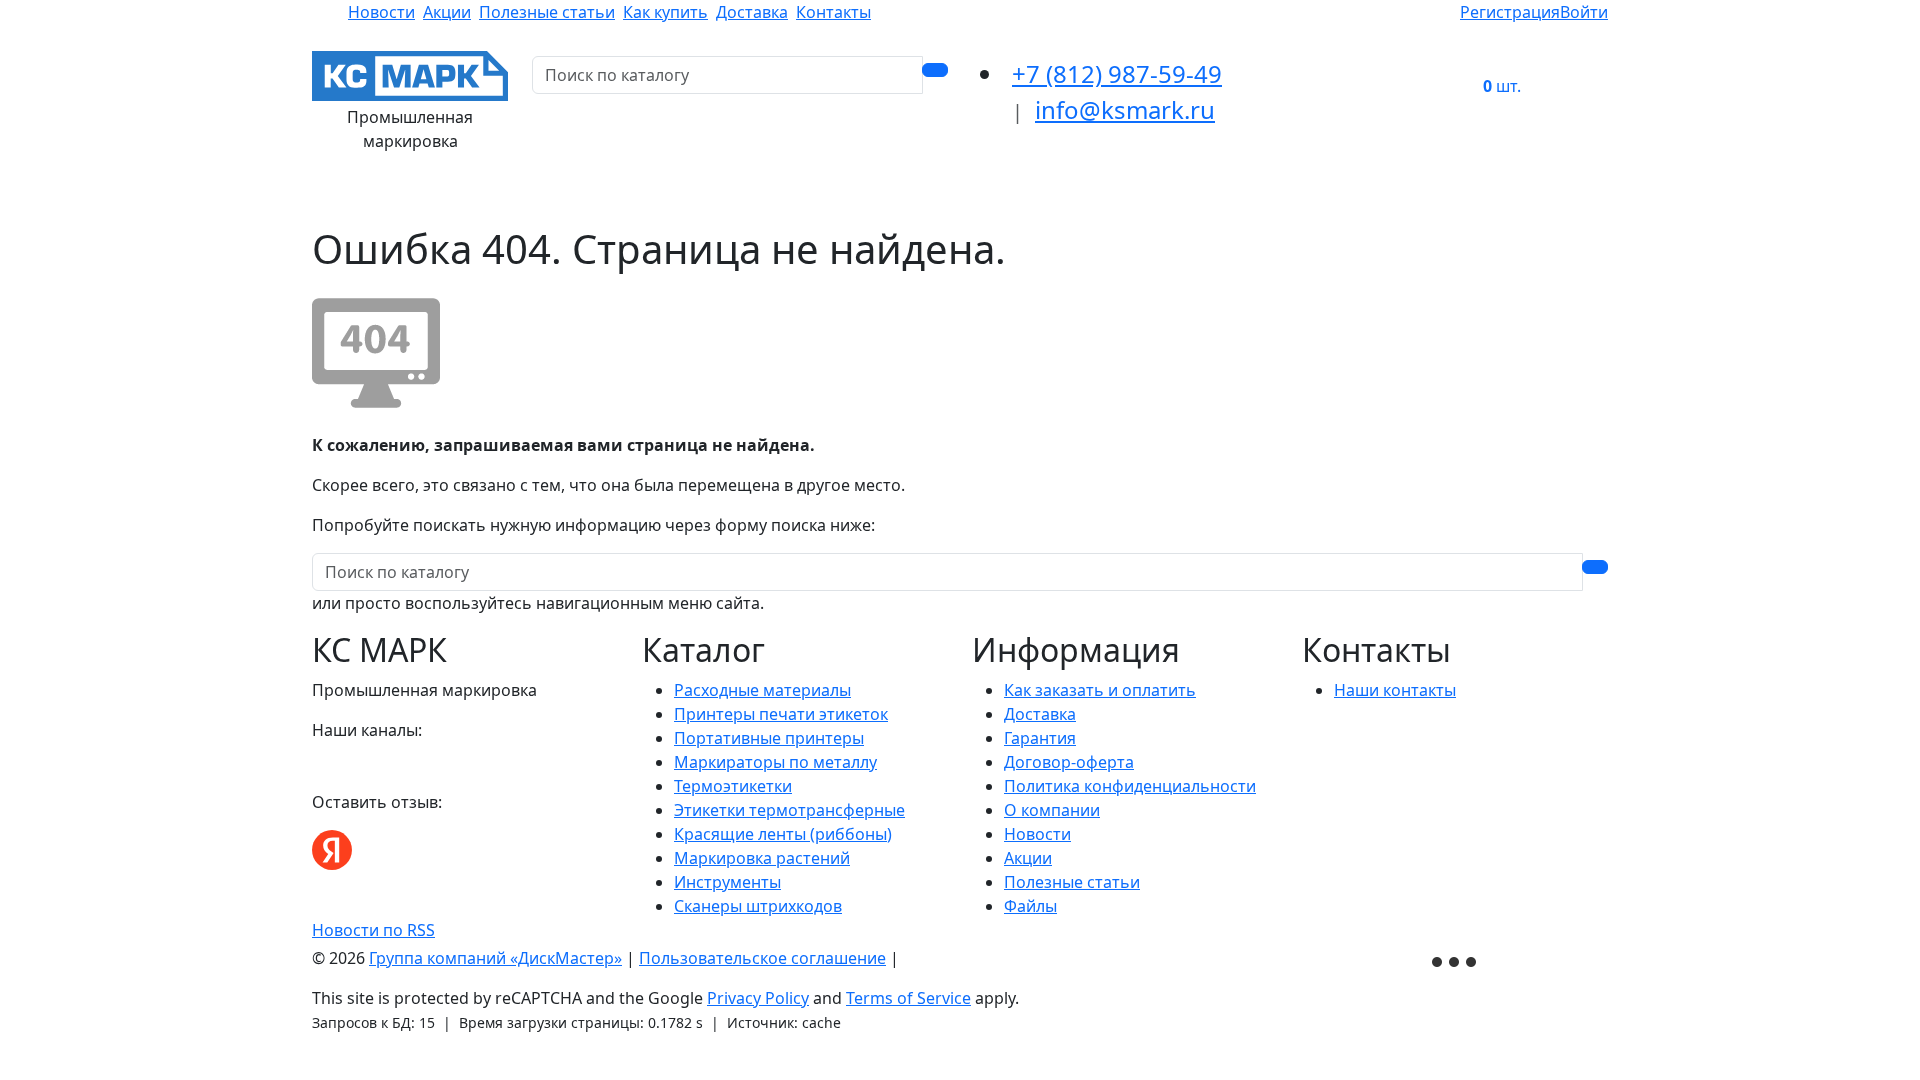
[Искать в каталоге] (935, 70)
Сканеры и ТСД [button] (1097, 197)
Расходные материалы (762, 690)
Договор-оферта (1069, 762)
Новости (381, 12)
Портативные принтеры (769, 738)
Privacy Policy (758, 998)
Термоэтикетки (733, 786)
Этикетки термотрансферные (789, 810)
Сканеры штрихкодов (758, 906)
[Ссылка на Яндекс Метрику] (1456, 959)
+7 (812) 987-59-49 (1117, 73)
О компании (1052, 810)
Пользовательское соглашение (762, 958)
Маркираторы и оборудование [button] (889, 197)
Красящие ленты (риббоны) (783, 834)
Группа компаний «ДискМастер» (495, 958)
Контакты (833, 12)
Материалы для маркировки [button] (447, 197)
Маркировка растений (762, 858)
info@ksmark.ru (1125, 109)
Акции (447, 12)
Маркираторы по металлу (775, 762)
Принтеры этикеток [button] (663, 197)
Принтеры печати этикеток (781, 714)
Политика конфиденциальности (1130, 786)
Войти (1584, 12)
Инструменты (727, 882)
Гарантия (1040, 738)
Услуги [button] (1209, 197)
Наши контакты (1395, 690)
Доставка (752, 12)
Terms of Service (908, 998)
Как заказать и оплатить (1100, 690)
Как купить (665, 12)
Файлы (1030, 906)
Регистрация (1510, 12)
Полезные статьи (547, 12)
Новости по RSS (373, 930)
